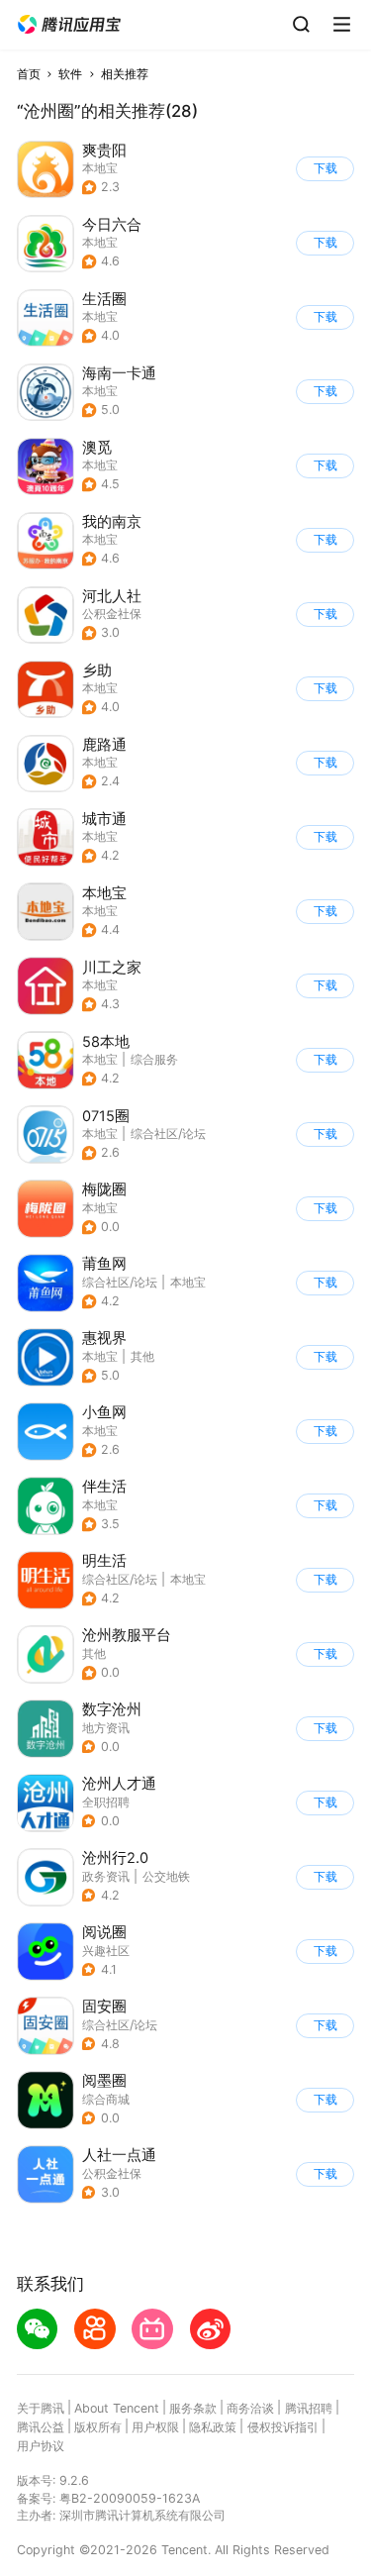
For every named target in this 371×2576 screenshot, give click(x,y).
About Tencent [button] (117, 2408)
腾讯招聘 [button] (309, 2408)
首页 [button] (29, 74)
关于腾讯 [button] (41, 2408)
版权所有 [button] (98, 2427)
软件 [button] (70, 74)
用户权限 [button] (155, 2427)
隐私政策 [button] (213, 2427)
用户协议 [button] (41, 2446)
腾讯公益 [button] (41, 2427)
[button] (69, 25)
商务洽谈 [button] (250, 2408)
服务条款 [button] (193, 2408)
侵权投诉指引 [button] (283, 2427)
